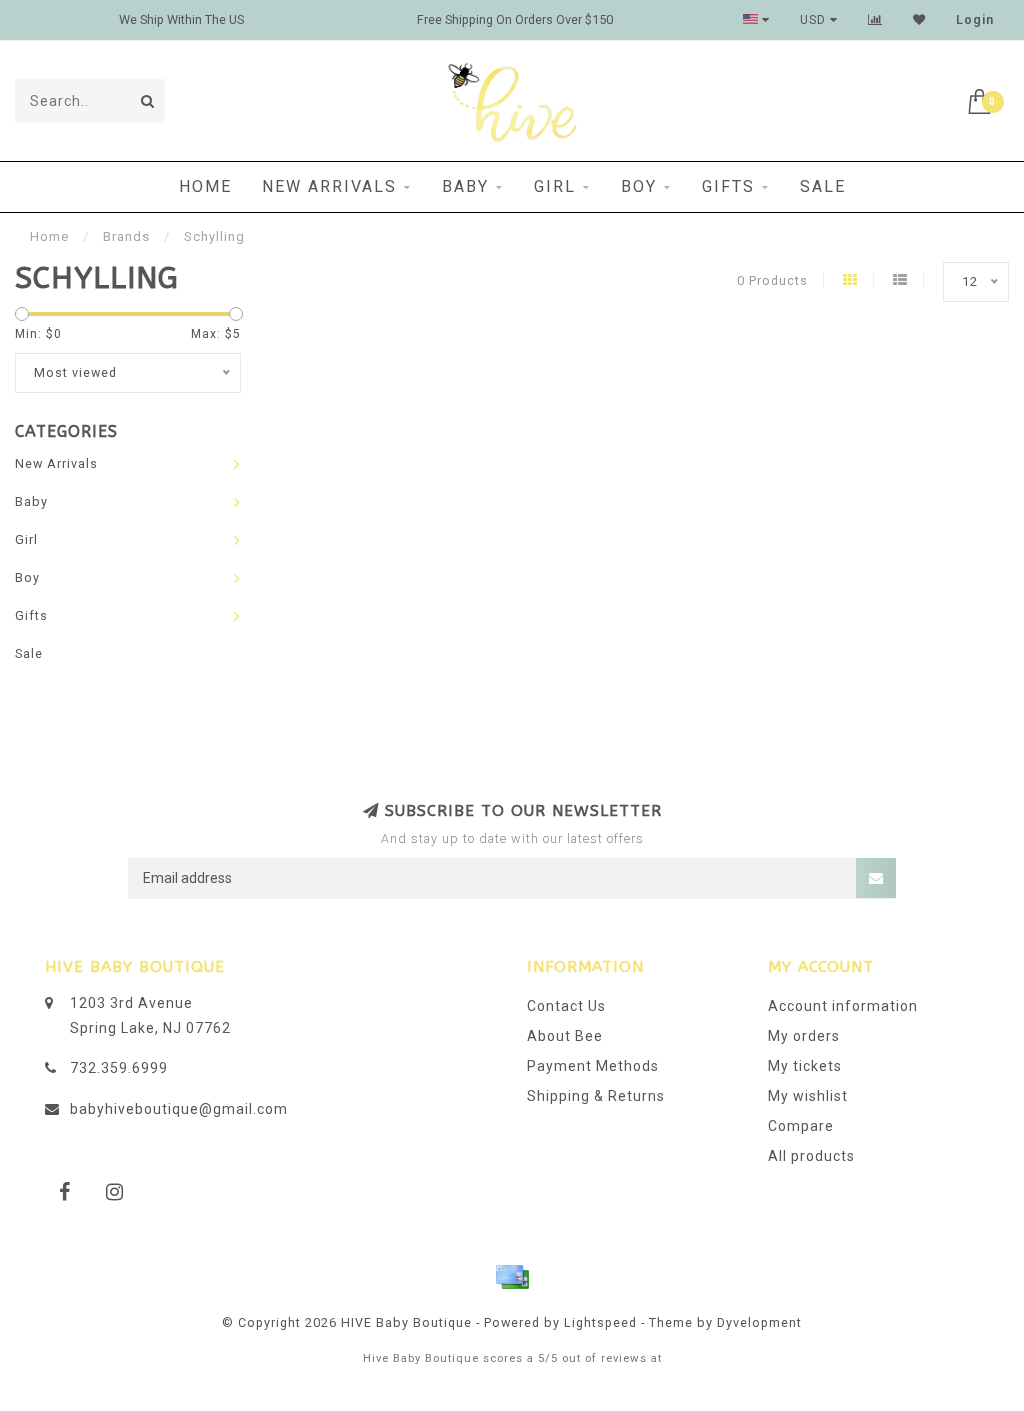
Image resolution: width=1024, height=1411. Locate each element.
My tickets (805, 1066)
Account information (843, 1006)
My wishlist (808, 1096)
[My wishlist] (919, 20)
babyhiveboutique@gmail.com (179, 1109)
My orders (804, 1036)
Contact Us (566, 1006)
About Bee (565, 1036)
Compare (801, 1126)
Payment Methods (593, 1066)
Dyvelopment (759, 1322)
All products (811, 1156)
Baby (465, 186)
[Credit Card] (512, 1277)
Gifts (728, 186)
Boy (639, 186)
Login (975, 20)
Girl (555, 186)
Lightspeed (600, 1322)
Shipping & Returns (596, 1096)
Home (205, 186)
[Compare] (875, 20)
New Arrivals (329, 186)
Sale (823, 186)
